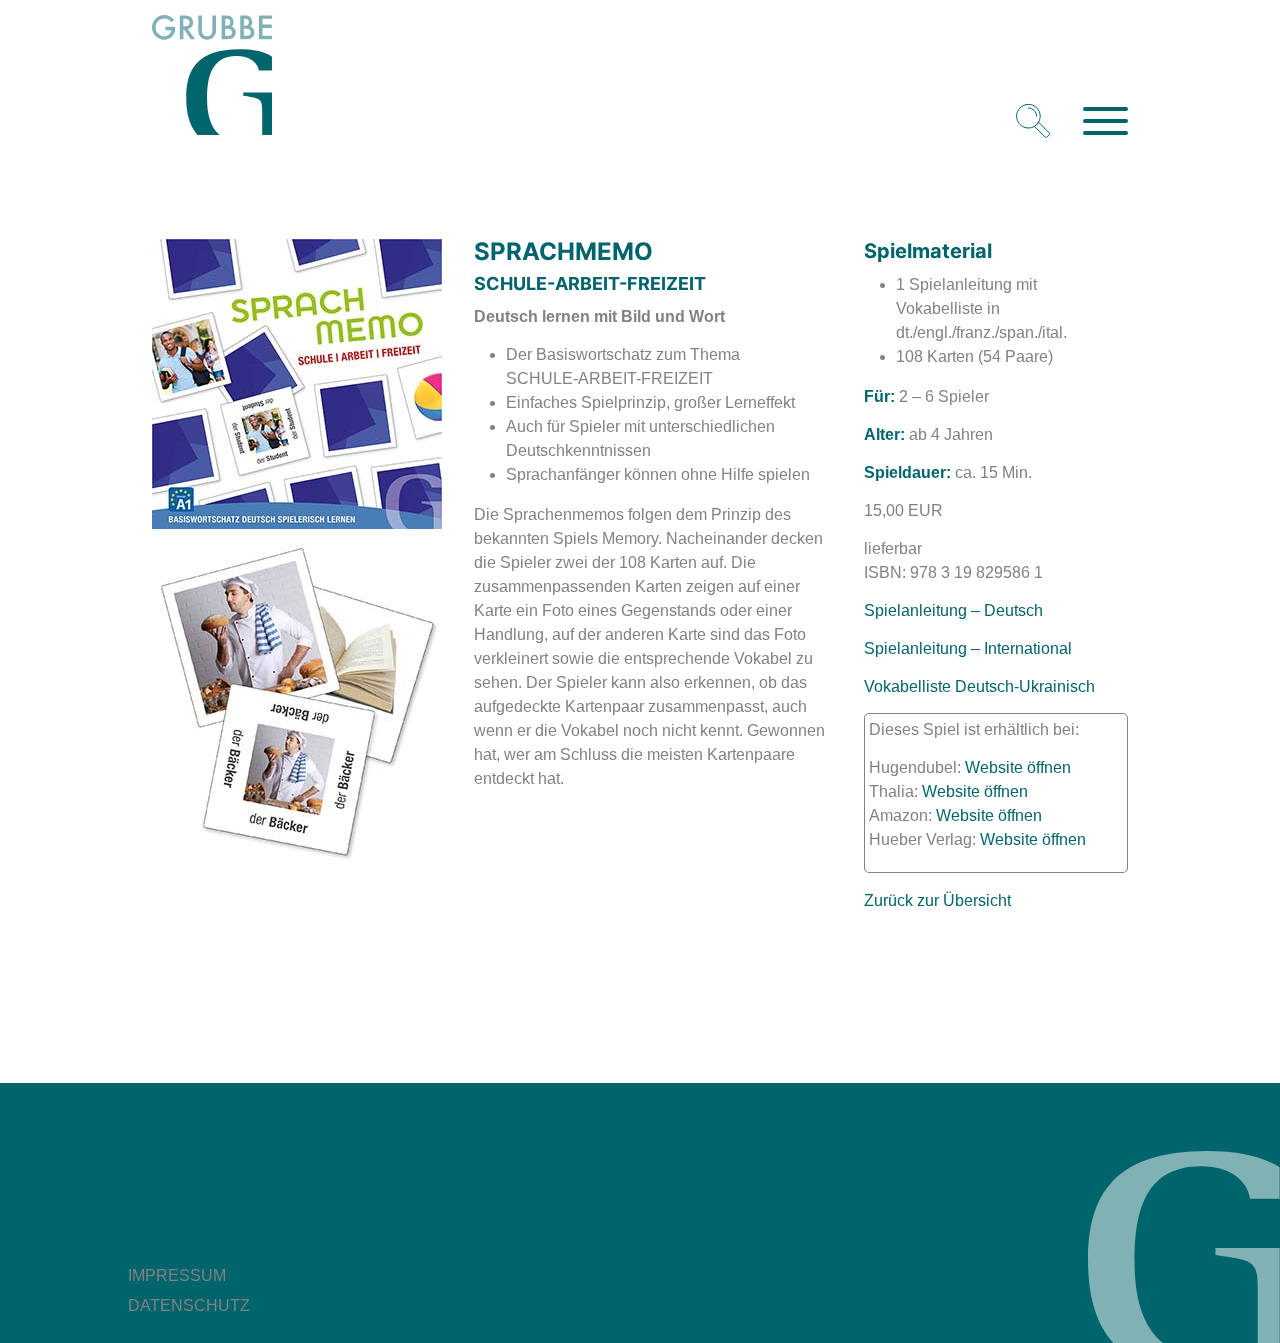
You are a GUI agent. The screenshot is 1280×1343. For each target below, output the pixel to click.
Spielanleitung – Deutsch (953, 610)
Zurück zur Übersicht (937, 900)
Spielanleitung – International (968, 648)
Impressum (177, 1275)
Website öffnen (1018, 767)
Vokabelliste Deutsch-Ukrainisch (979, 686)
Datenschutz (189, 1305)
